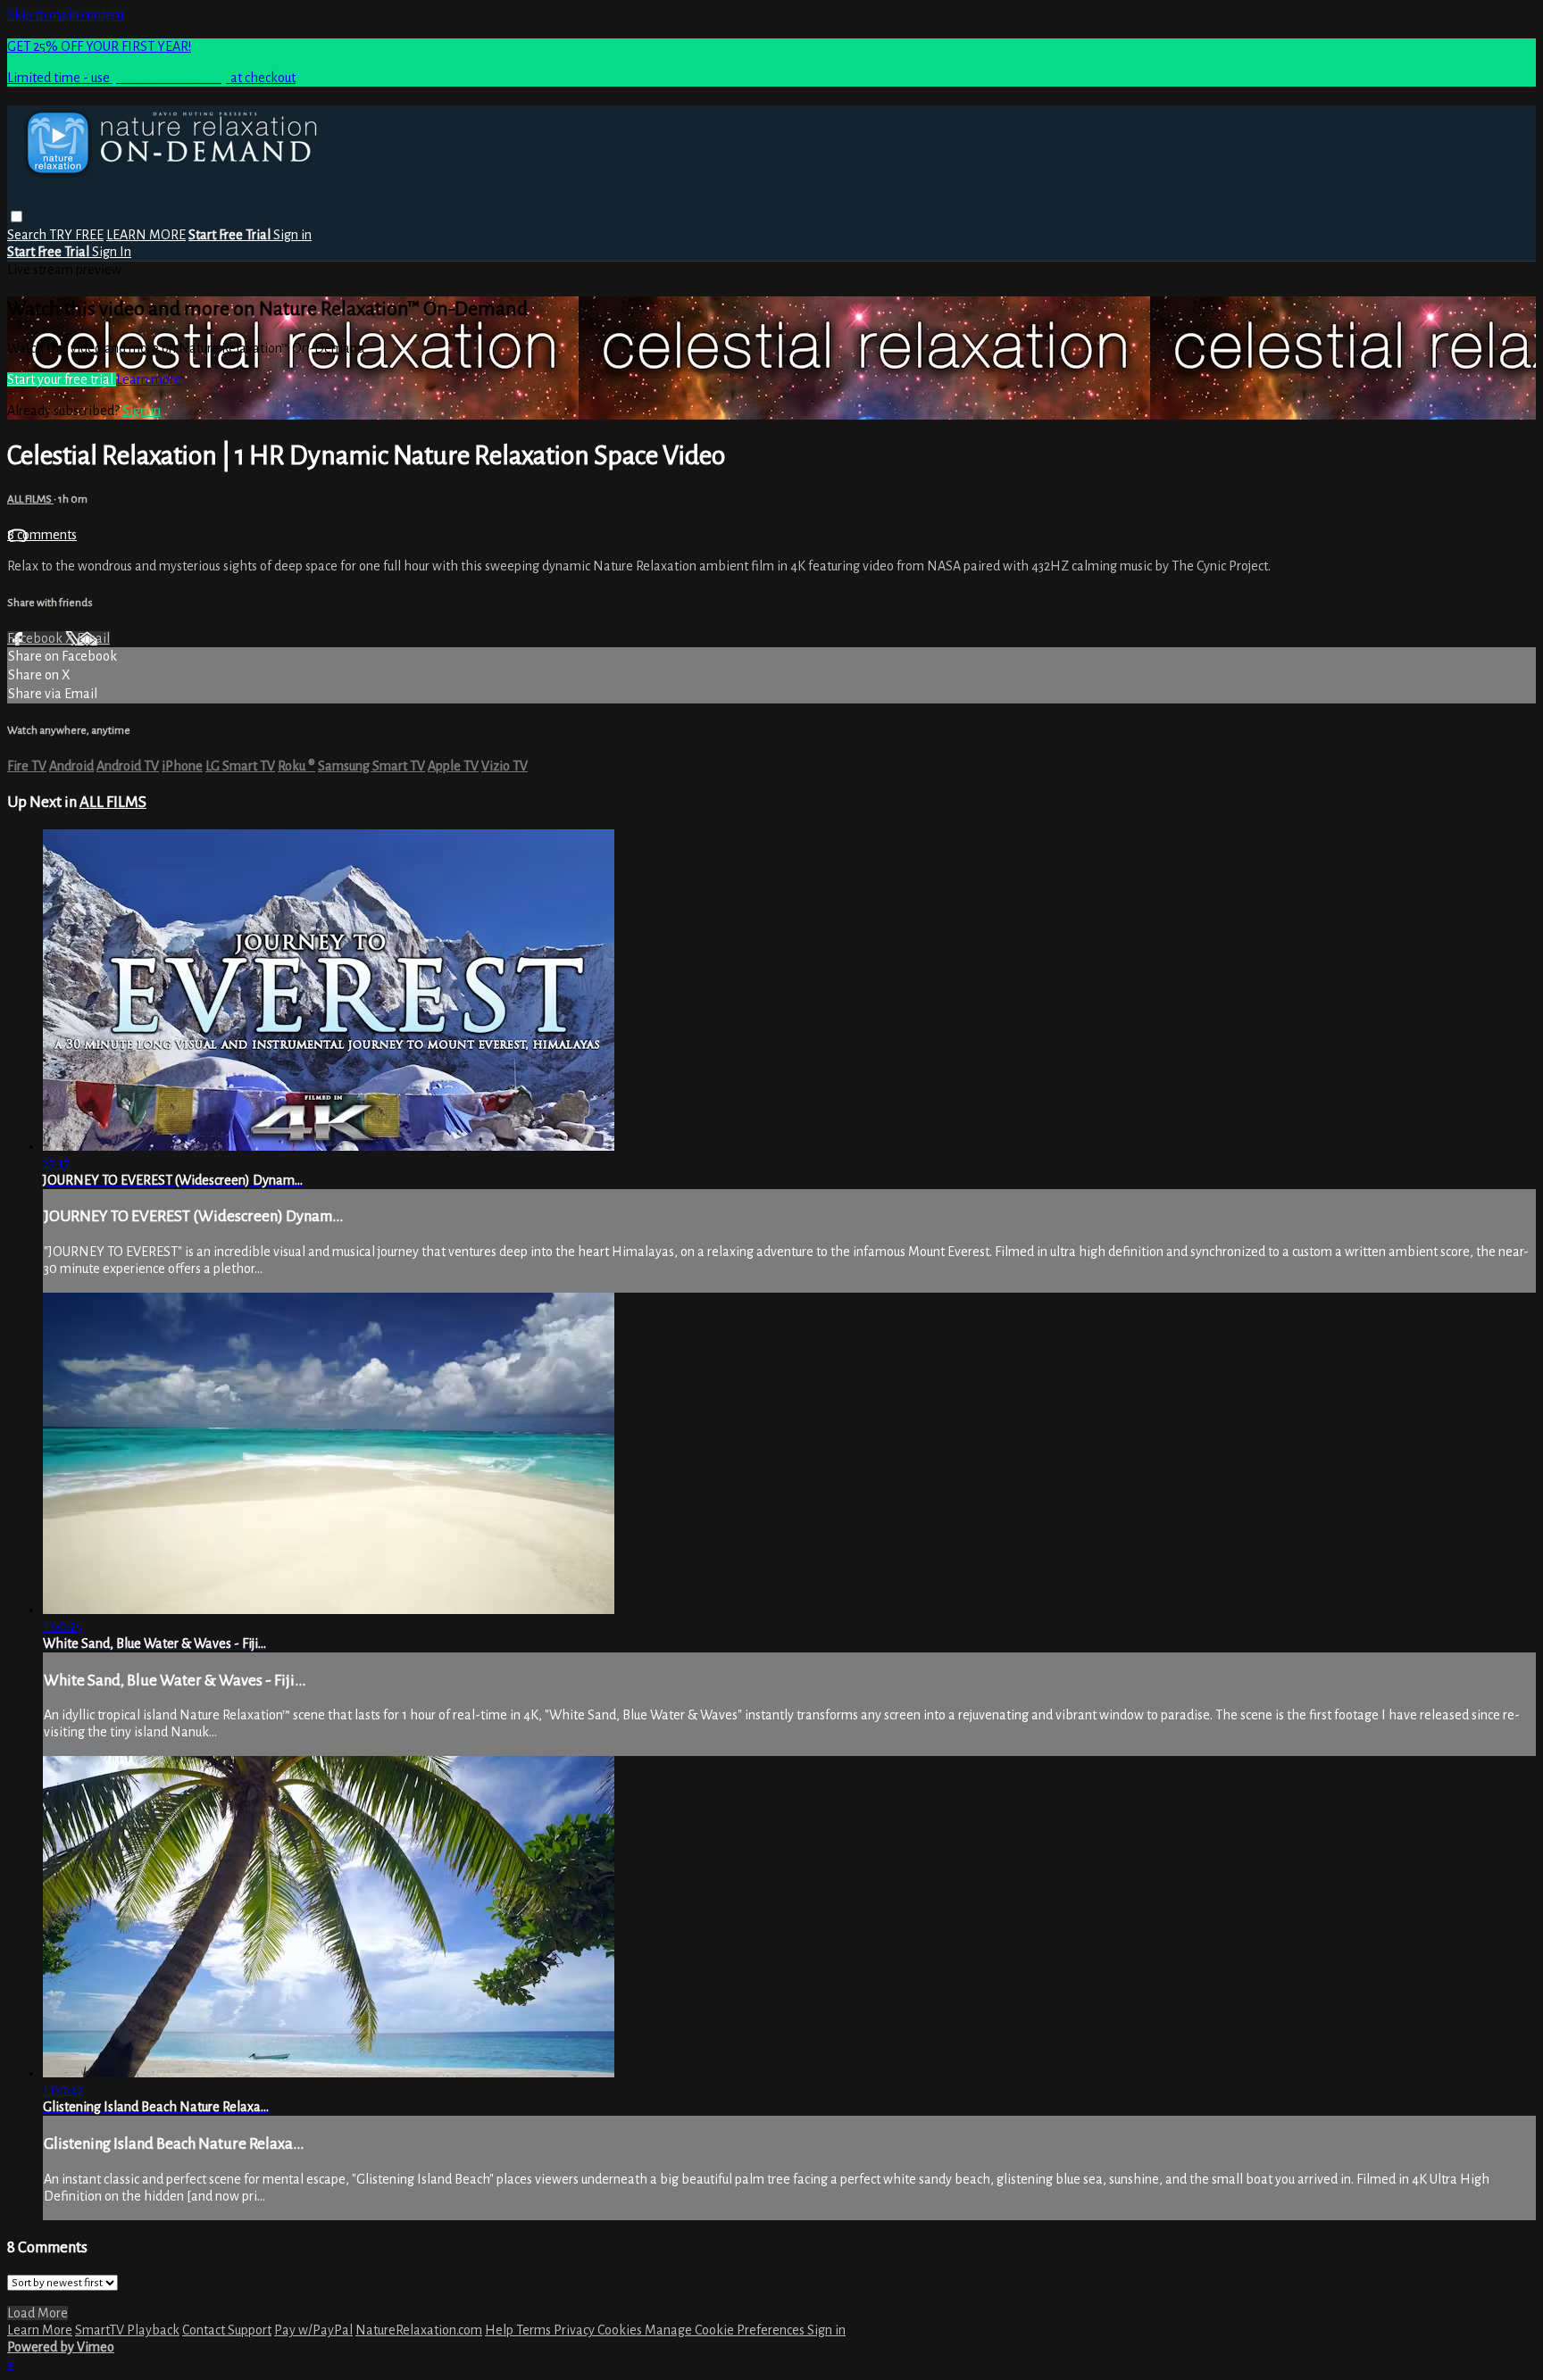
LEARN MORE (146, 235)
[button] (17, 216)
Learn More (40, 2330)
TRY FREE (76, 235)
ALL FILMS (30, 499)
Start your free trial (62, 379)
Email (93, 638)
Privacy (575, 2330)
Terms (535, 2330)
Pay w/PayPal (313, 2330)
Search (28, 235)
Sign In (112, 252)
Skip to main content (66, 15)
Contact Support (227, 2330)
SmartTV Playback (127, 2330)
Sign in (292, 235)
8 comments (42, 535)
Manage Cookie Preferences (726, 2330)
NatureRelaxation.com (419, 2330)
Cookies (621, 2330)
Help (500, 2330)
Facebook (36, 638)
